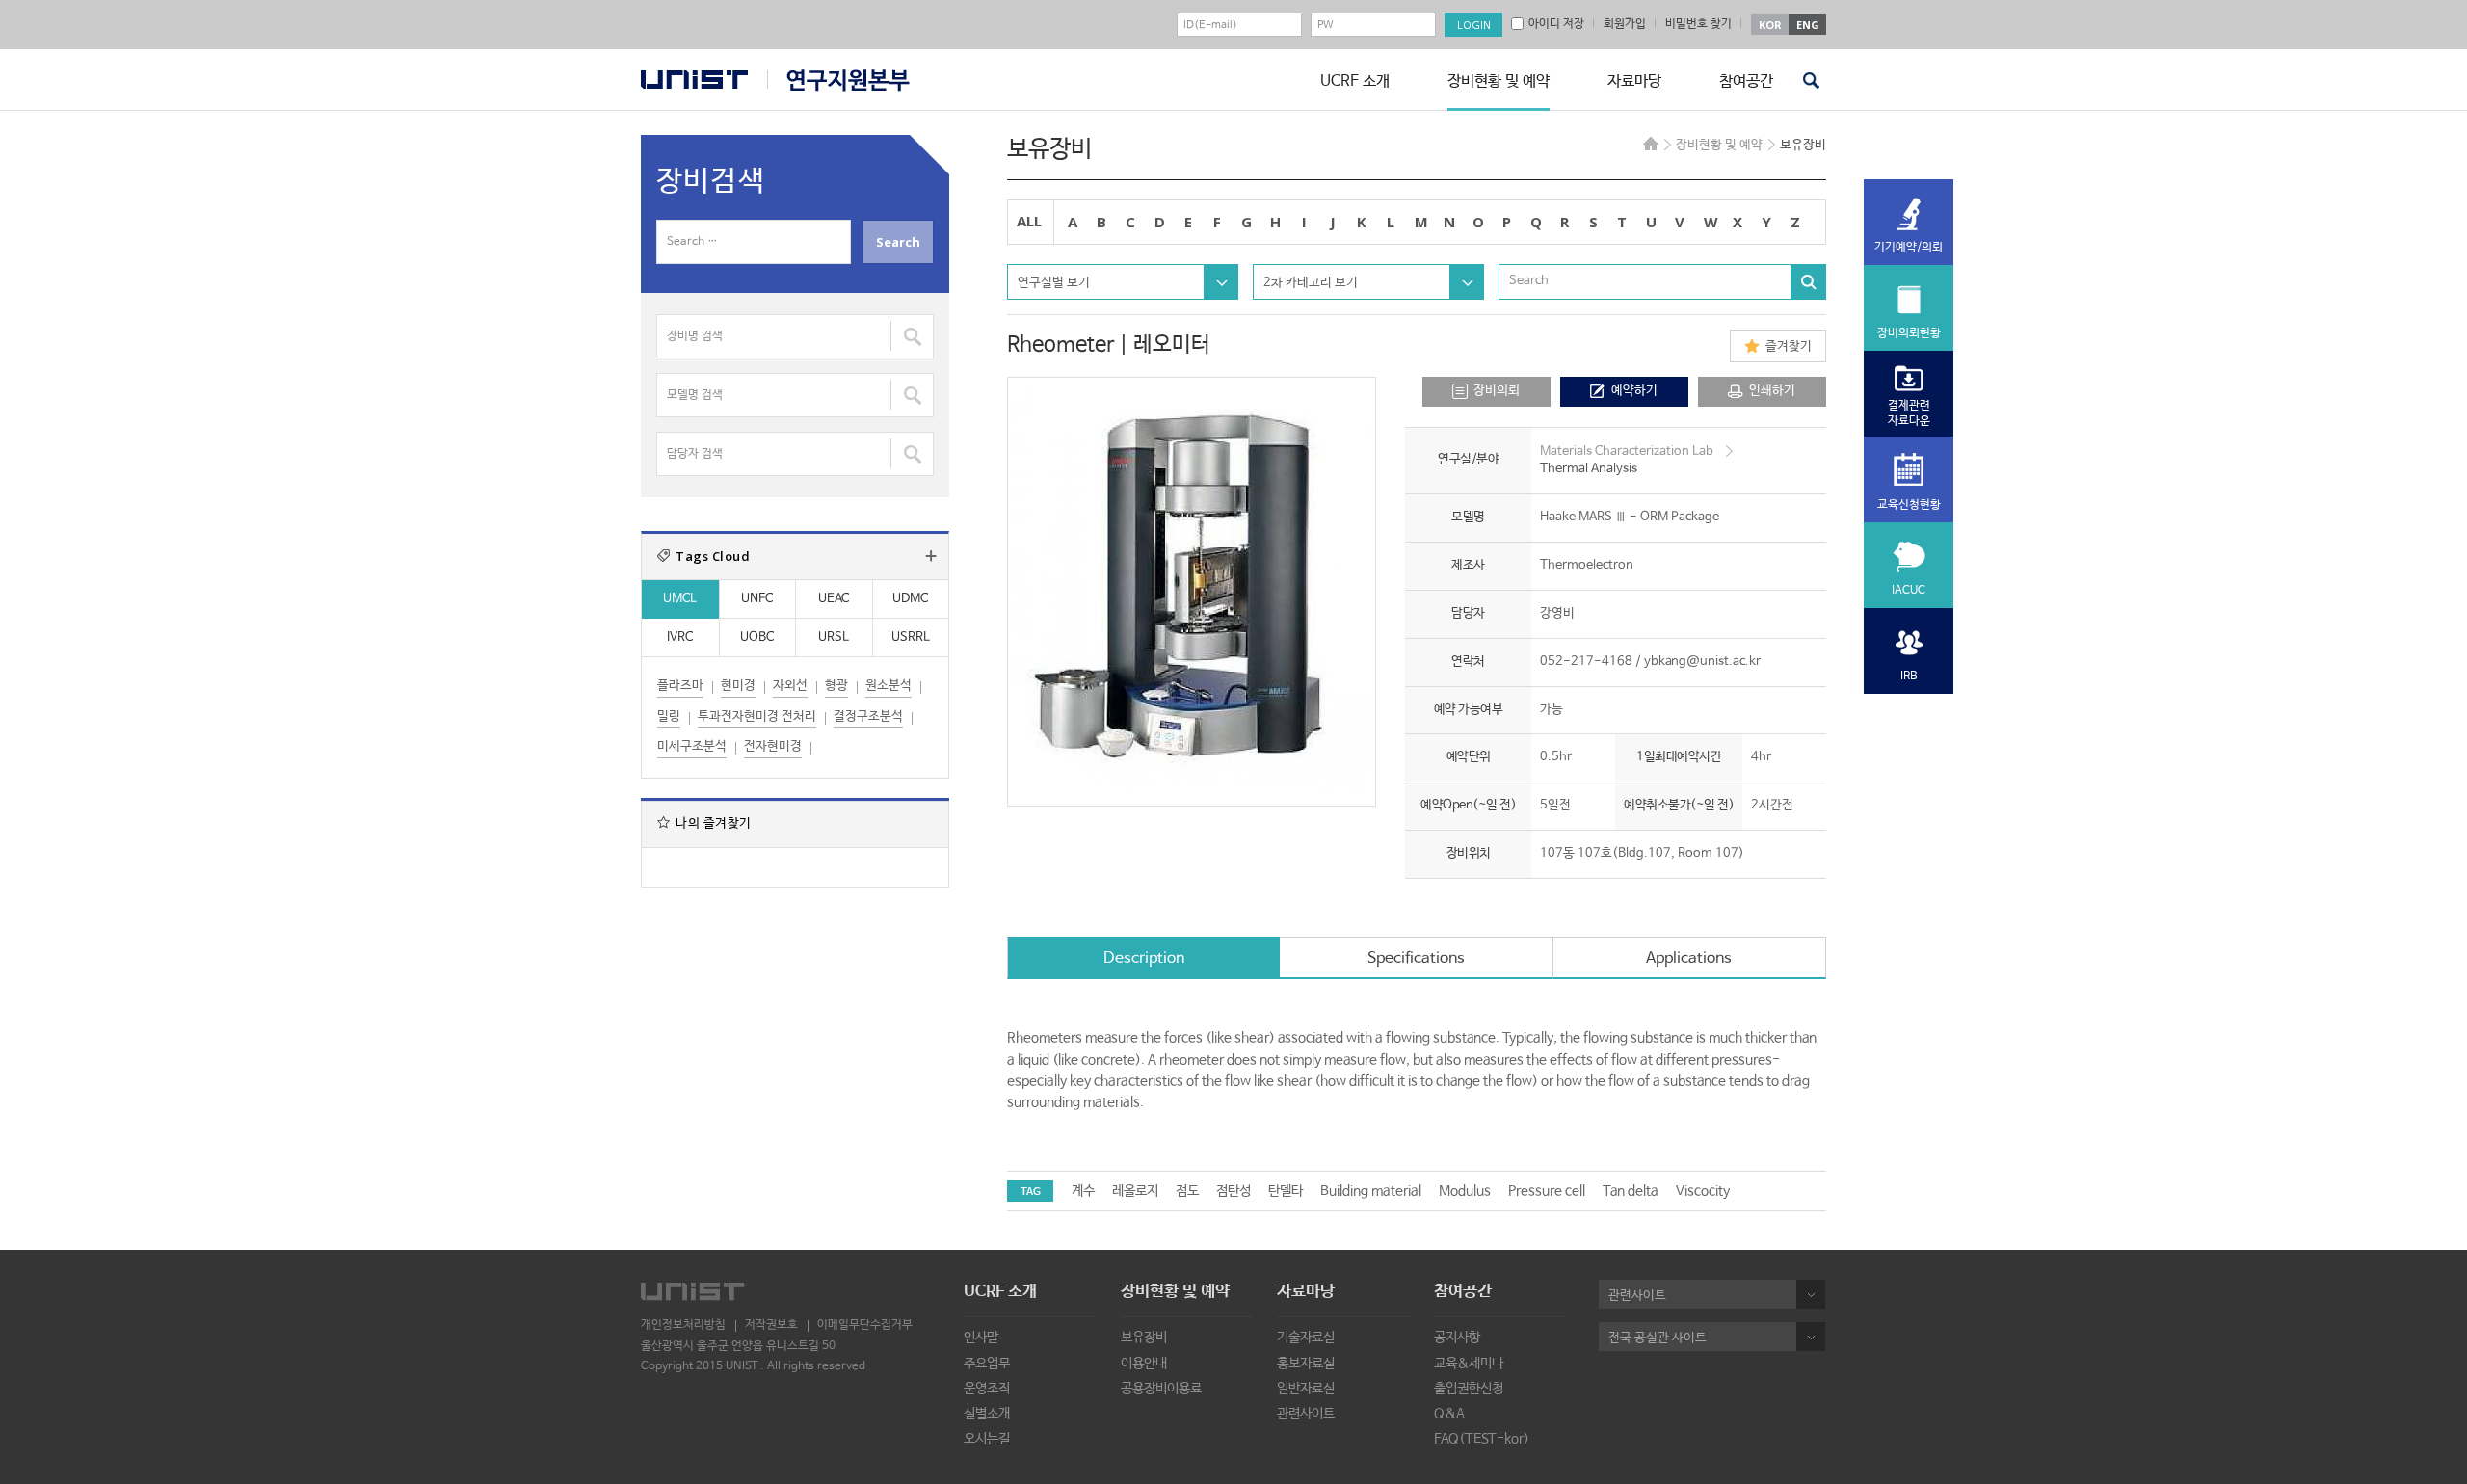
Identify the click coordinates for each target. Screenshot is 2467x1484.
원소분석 (889, 686)
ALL (1029, 221)
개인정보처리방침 (683, 1325)
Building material (1371, 1191)
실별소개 (987, 1414)
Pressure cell (1547, 1191)
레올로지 (1135, 1191)
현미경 (738, 686)
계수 (1083, 1191)
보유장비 (1144, 1338)
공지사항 (1457, 1338)
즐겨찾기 (1789, 346)
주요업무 (987, 1364)
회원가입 (1625, 24)
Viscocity (1703, 1191)
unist (694, 79)
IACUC (1909, 591)
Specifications (1416, 958)
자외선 (790, 686)
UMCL (680, 599)
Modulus (1465, 1191)
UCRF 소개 (1355, 81)
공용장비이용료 (1161, 1389)
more (931, 556)
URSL (834, 637)
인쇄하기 (1772, 391)
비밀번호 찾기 (1698, 24)
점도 (1187, 1191)
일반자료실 (1306, 1389)
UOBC (757, 637)
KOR (1770, 25)
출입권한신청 (1469, 1389)
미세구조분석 (692, 746)
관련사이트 (1306, 1414)
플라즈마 (680, 686)
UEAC (834, 599)
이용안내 (1144, 1364)
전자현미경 (773, 746)
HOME (1651, 144)
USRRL (911, 637)
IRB (1909, 676)
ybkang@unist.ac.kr (1702, 662)
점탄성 (1233, 1191)
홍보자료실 (1306, 1364)
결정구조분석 (868, 716)
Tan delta (1631, 1191)
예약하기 (1634, 391)
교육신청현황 (1909, 505)
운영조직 (987, 1389)
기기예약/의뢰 (1909, 248)
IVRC (680, 637)
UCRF (838, 80)
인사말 (981, 1338)
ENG (1808, 25)
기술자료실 (1306, 1338)
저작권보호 (771, 1325)
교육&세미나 (1469, 1364)
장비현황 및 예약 (1499, 81)
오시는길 (987, 1439)
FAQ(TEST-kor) (1482, 1439)
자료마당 (1634, 81)
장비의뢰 (1497, 391)
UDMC (910, 599)
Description (1144, 958)
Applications (1689, 958)
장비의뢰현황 (1909, 333)
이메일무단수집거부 (865, 1325)
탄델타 (1286, 1191)
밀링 (669, 716)
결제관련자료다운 (1909, 413)
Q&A (1449, 1414)
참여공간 (1746, 81)
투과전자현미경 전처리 (757, 716)
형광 (836, 686)
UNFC (757, 599)
